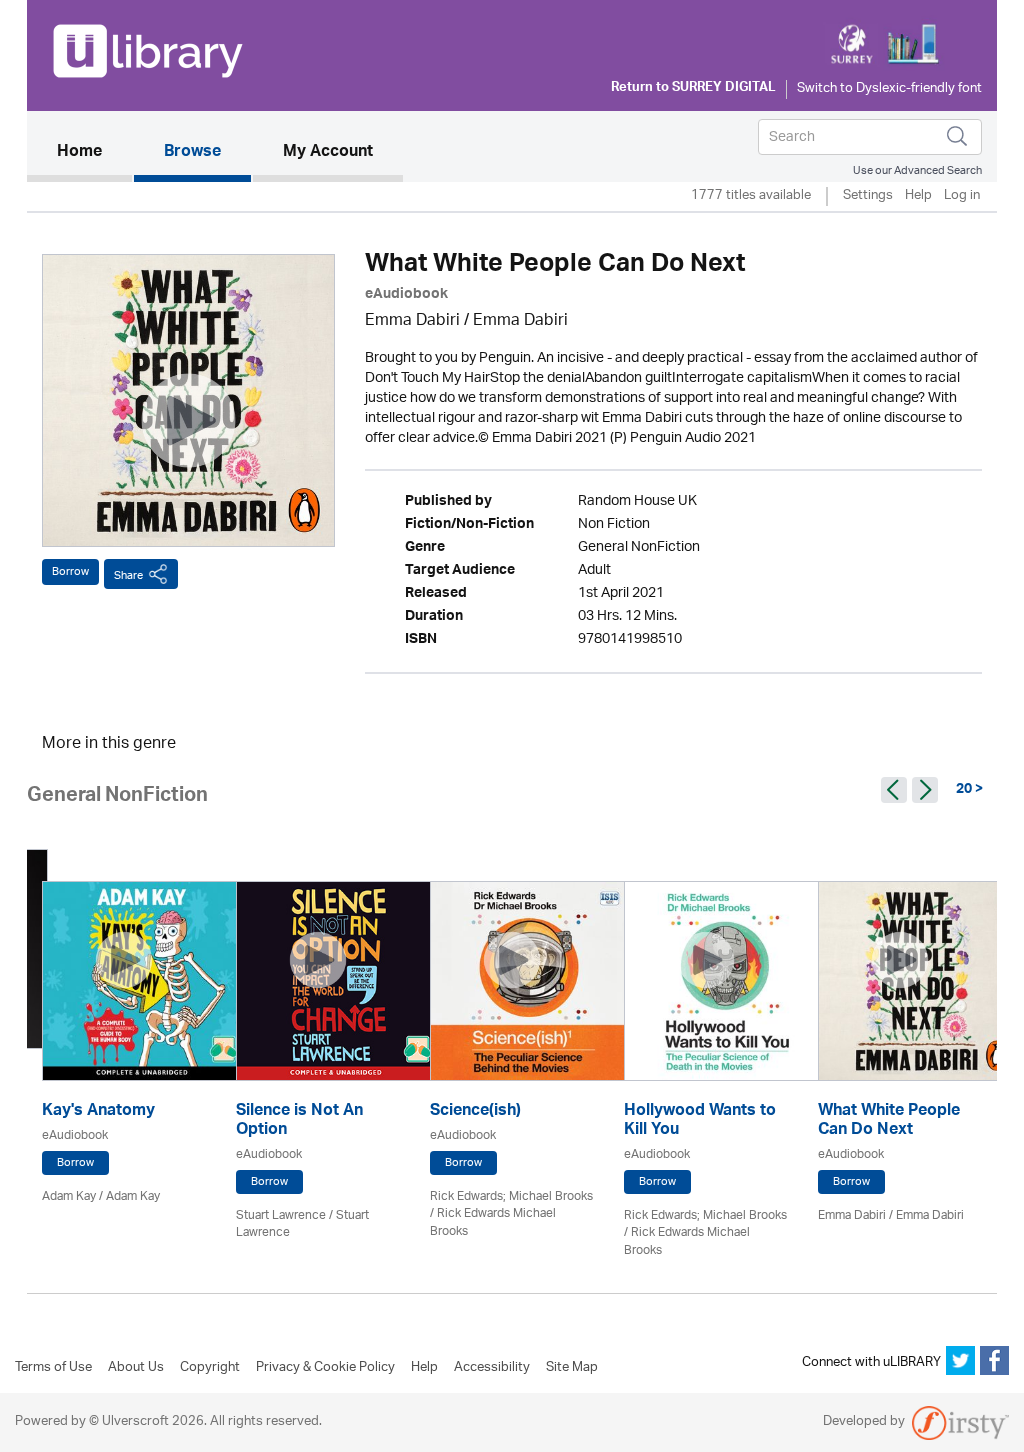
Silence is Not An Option (299, 1122)
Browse (192, 153)
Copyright (210, 1368)
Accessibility (492, 1368)
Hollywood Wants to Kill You (700, 1122)
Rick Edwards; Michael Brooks (511, 1196)
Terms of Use (53, 1368)
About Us (136, 1368)
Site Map (572, 1368)
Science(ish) (475, 1112)
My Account (328, 153)
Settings (868, 196)
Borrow (70, 571)
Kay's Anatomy (98, 1112)
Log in (962, 196)
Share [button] (128, 575)
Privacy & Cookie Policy (325, 1368)
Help (918, 196)
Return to (693, 89)
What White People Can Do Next (889, 1122)
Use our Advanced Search (917, 170)
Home (94, 152)
